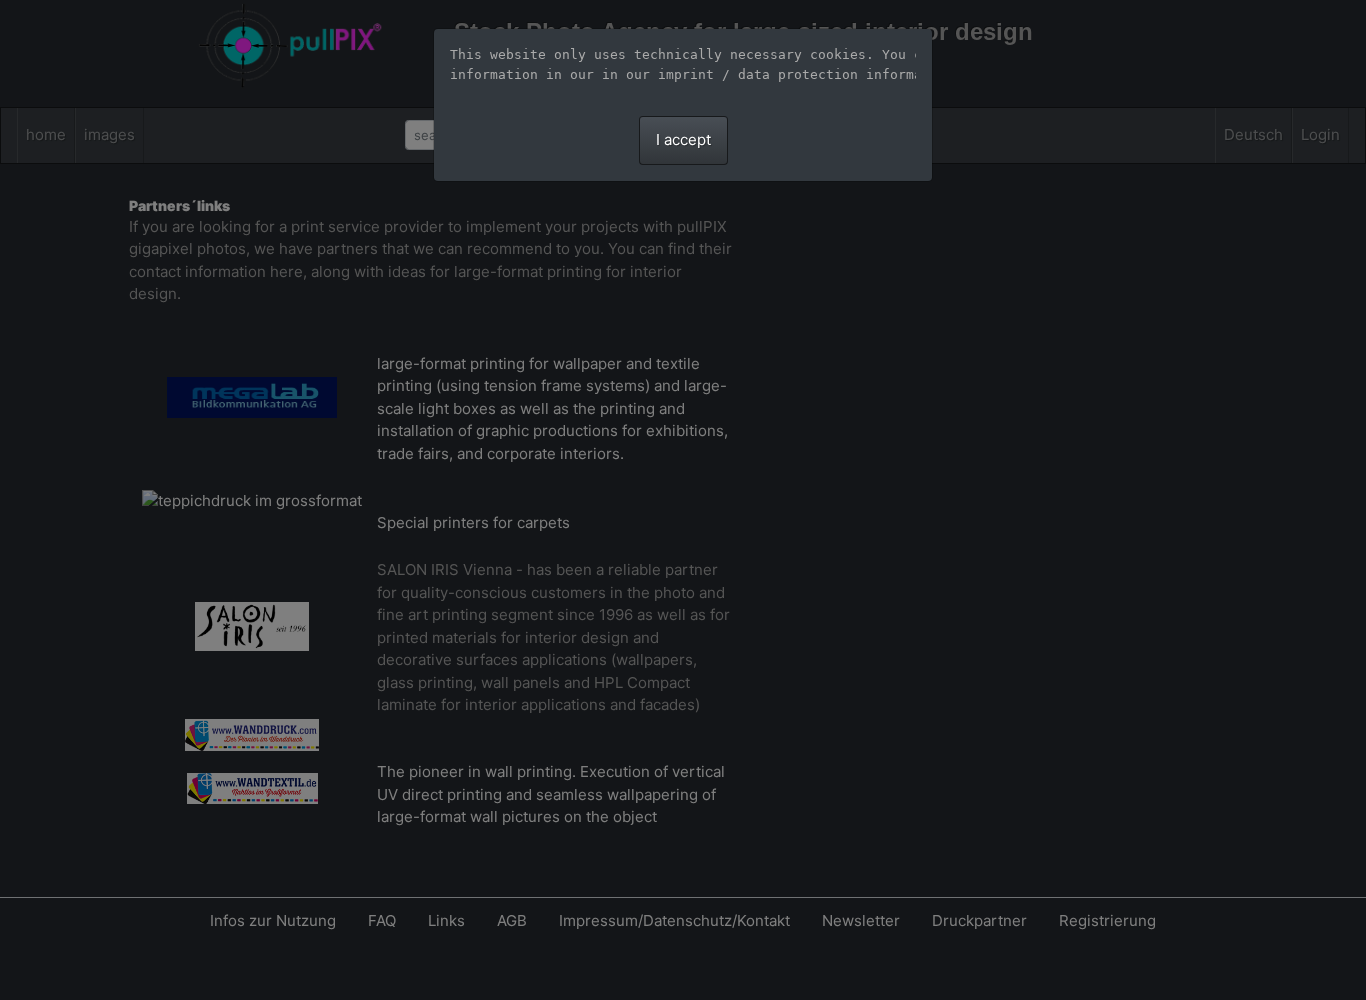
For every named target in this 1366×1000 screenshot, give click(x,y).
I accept (683, 139)
